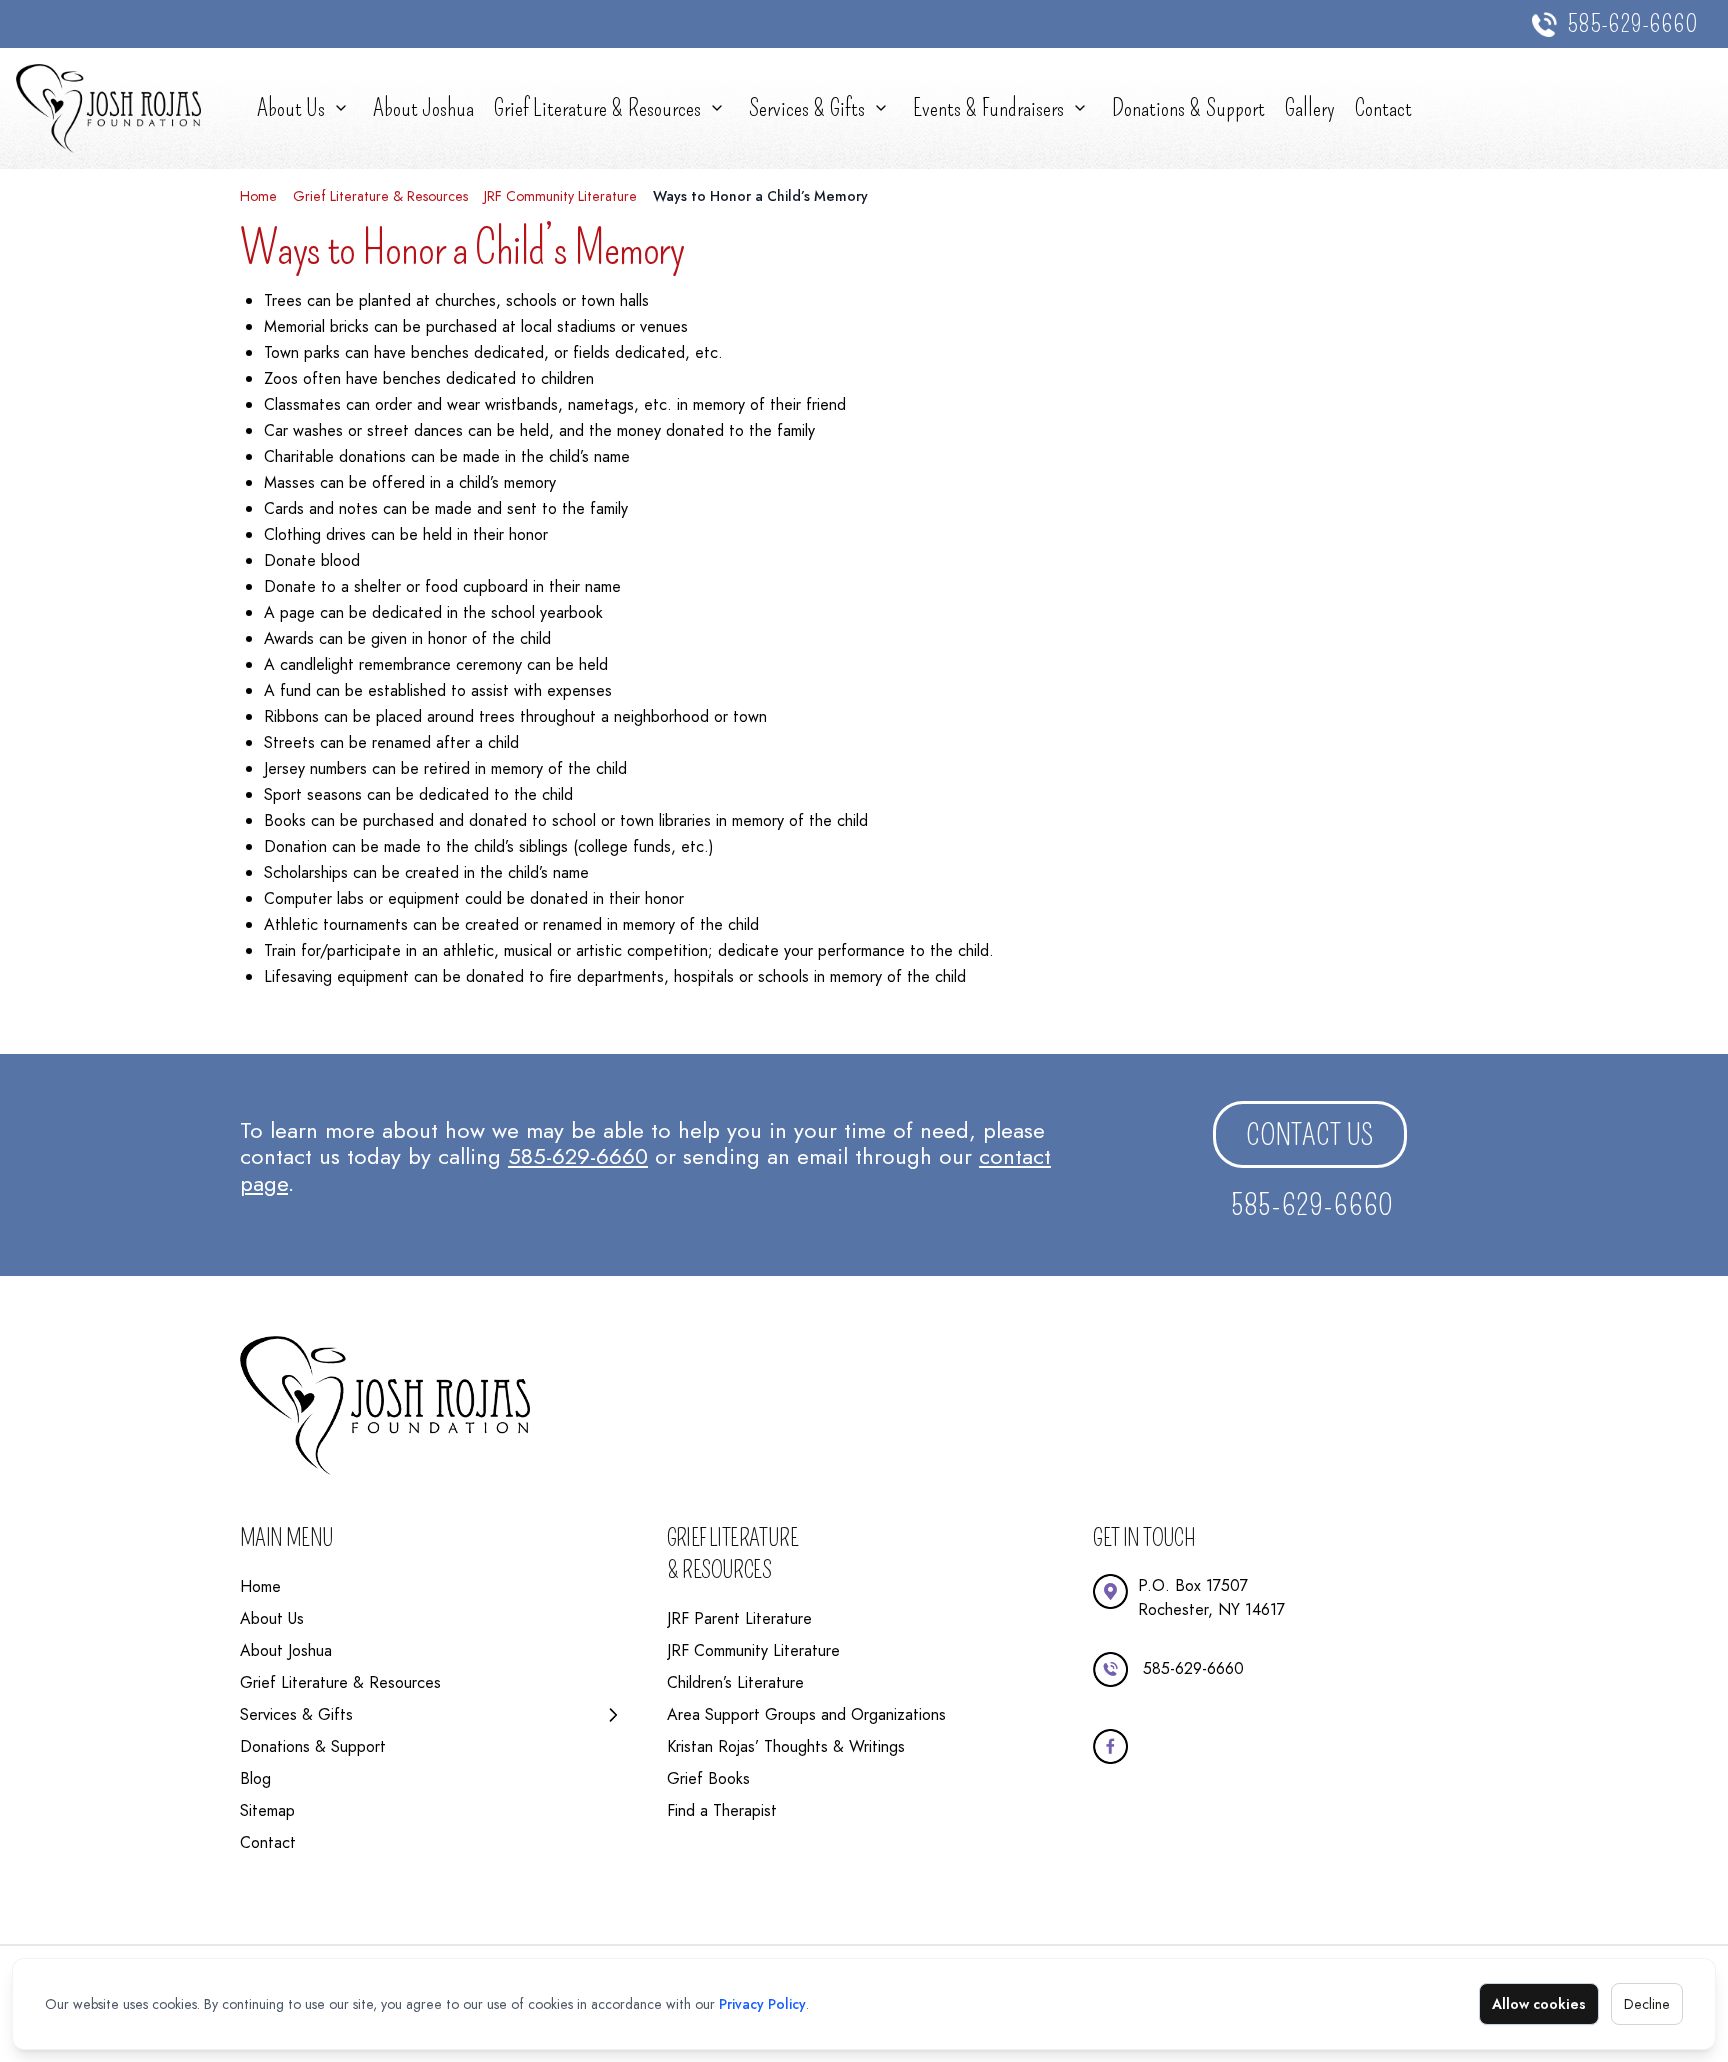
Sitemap (267, 1810)
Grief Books (708, 1778)
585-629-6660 (1632, 24)
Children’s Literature (735, 1682)
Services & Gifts (807, 108)
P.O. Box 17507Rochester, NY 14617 (1211, 1597)
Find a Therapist (722, 1810)
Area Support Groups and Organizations (806, 1714)
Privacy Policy (762, 2004)
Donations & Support (1188, 108)
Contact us (1310, 1135)
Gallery (1310, 108)
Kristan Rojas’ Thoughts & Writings (786, 1746)
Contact (1383, 108)
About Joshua (423, 108)
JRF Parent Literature (739, 1618)
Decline (1647, 2004)
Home (258, 196)
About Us (291, 108)
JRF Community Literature (560, 196)
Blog (255, 1778)
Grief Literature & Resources (597, 108)
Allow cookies (1539, 2004)
